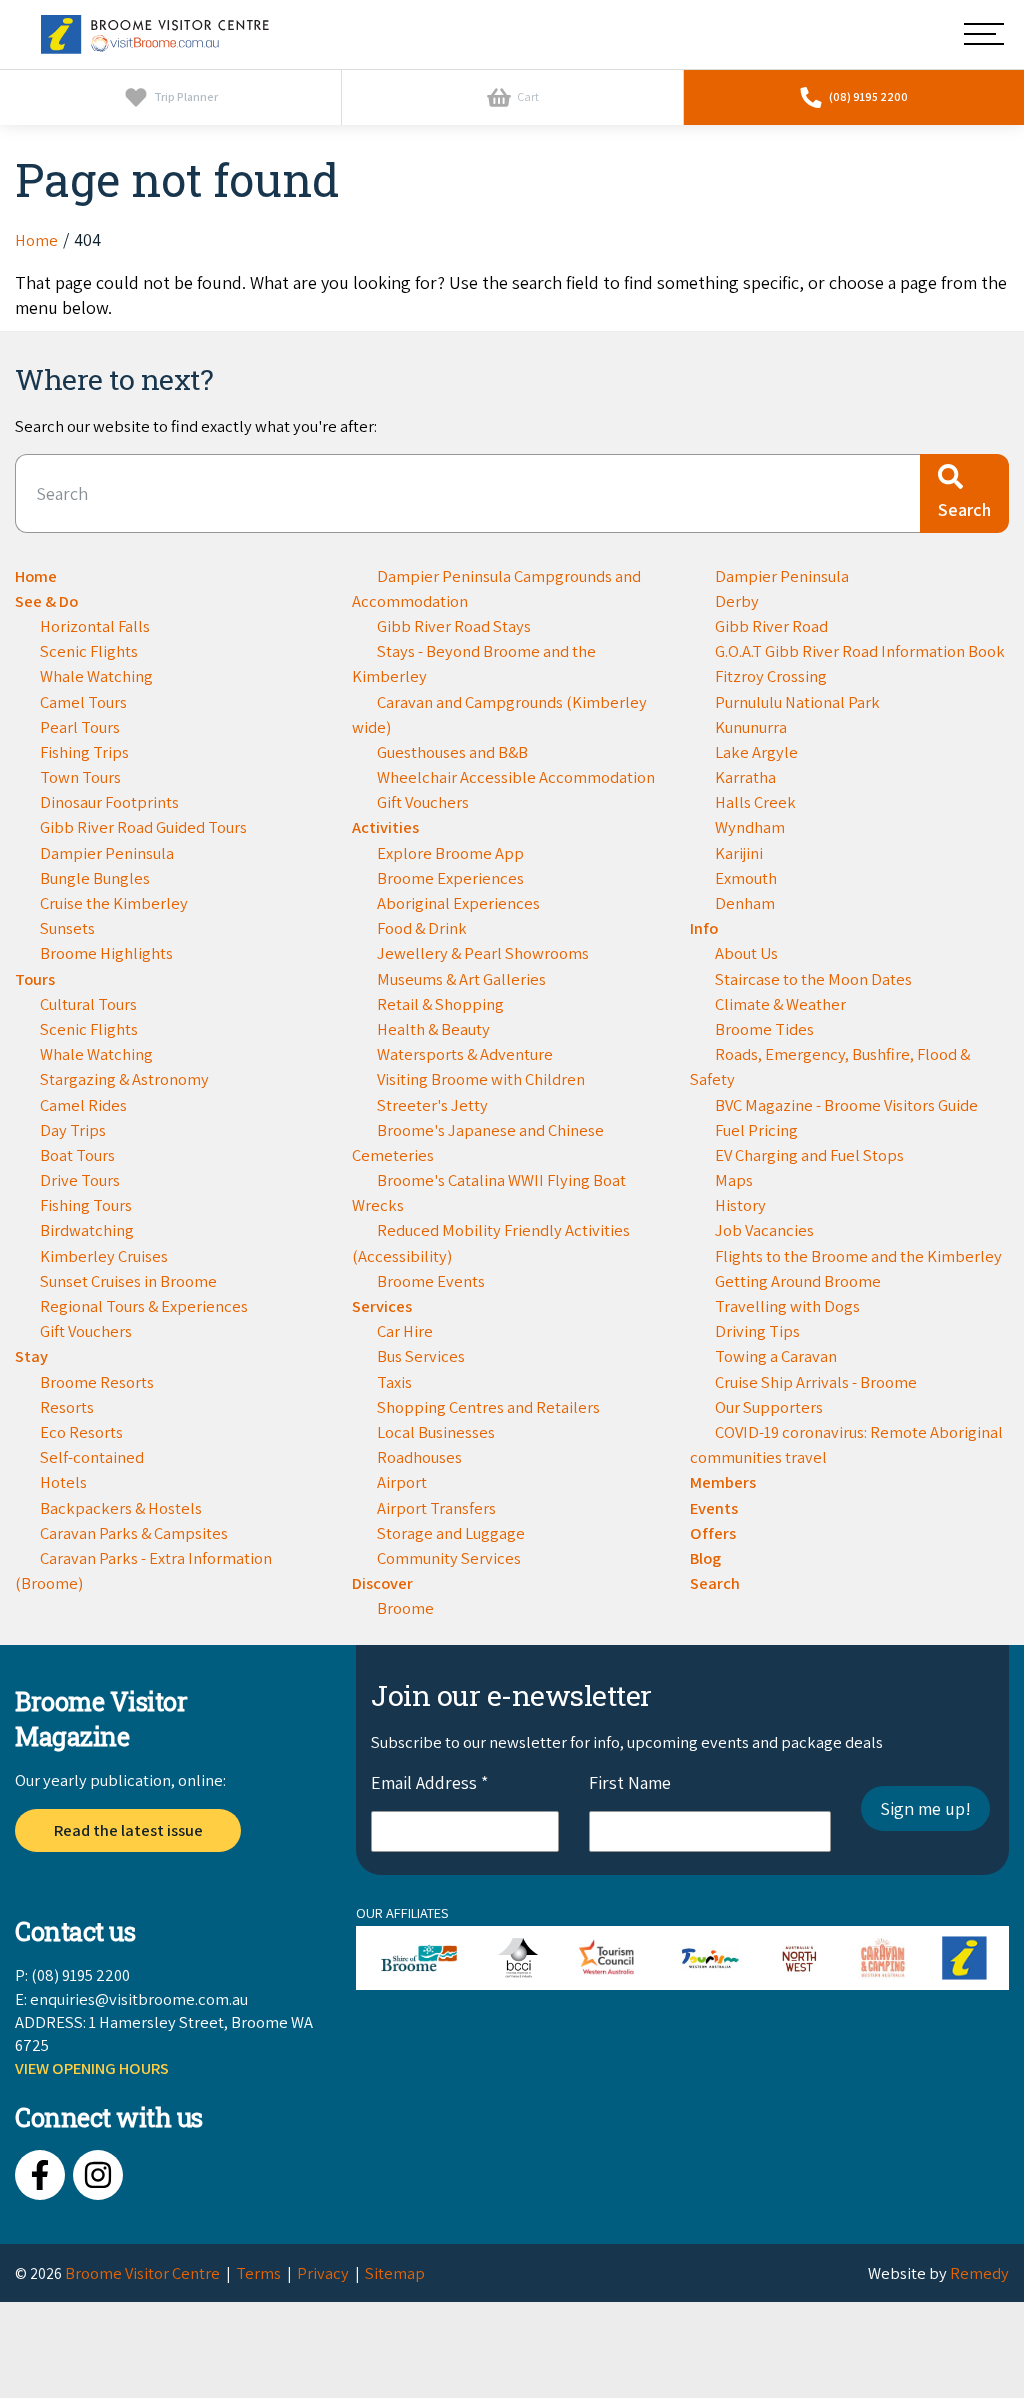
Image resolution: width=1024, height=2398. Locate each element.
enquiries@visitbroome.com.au (139, 1999)
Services (382, 1306)
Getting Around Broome (798, 1281)
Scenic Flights (89, 651)
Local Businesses (436, 1432)
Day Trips (73, 1130)
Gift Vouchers (86, 1331)
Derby (737, 601)
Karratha (745, 777)
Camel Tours (83, 702)
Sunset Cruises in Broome (128, 1281)
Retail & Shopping (440, 1004)
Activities (385, 827)
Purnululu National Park (797, 702)
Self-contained (92, 1457)
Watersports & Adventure (465, 1054)
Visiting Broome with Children (481, 1079)
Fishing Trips (84, 752)
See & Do (46, 601)
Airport (402, 1482)
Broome (405, 1608)
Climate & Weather (780, 1004)
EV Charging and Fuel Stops (809, 1155)
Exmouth (746, 878)
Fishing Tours (86, 1205)
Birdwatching (87, 1230)
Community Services (449, 1558)
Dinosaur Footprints (109, 802)
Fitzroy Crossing (771, 676)
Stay (31, 1356)
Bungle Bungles (95, 878)
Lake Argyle (756, 752)
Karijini (739, 853)
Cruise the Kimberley (114, 903)
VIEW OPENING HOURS (92, 2068)
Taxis (394, 1382)
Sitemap (395, 2273)
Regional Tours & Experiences (144, 1306)
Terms (258, 2273)
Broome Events (431, 1281)
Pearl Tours (80, 727)
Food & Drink (422, 928)
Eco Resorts (81, 1432)
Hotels (63, 1482)
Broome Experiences (450, 878)
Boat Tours (77, 1155)
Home (36, 576)
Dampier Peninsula (107, 853)
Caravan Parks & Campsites (134, 1533)
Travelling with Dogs (787, 1306)
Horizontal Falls (95, 626)
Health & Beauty (433, 1029)
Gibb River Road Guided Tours (143, 827)
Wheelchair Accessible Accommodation (516, 777)
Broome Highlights (106, 953)
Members (723, 1482)
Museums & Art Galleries (461, 979)
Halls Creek (755, 802)
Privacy (323, 2273)
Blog (705, 1558)
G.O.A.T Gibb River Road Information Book (860, 651)
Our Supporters (769, 1407)
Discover (382, 1583)
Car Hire (405, 1331)
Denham (745, 903)
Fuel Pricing (756, 1130)
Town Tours (80, 777)
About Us (746, 953)
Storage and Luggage (451, 1533)
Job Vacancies (764, 1230)
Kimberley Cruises (104, 1256)
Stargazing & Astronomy (124, 1079)
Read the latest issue (128, 1830)
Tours (35, 979)
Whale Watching (96, 676)
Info (704, 928)
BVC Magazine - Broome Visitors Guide (846, 1105)
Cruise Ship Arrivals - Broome (816, 1382)
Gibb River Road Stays (454, 626)
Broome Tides (764, 1029)
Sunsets (67, 928)
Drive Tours (80, 1180)
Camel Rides (83, 1105)
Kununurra (751, 727)
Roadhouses (419, 1457)
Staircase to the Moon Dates (813, 979)
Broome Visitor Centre (142, 2273)
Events (714, 1508)
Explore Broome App (450, 853)
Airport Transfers (436, 1508)
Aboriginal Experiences (458, 903)
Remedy (979, 2273)
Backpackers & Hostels (121, 1508)
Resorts (67, 1407)
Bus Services (421, 1356)
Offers (713, 1533)
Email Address (429, 1782)
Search (715, 1583)
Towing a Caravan (776, 1356)
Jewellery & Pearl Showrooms (483, 953)
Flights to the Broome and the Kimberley (858, 1256)
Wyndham (750, 827)
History (740, 1205)
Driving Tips (757, 1331)
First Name (630, 1782)
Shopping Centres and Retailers (488, 1407)
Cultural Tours (88, 1004)
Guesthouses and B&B (452, 752)
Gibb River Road (771, 626)
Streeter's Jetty (432, 1105)
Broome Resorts (97, 1382)
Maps (734, 1180)
